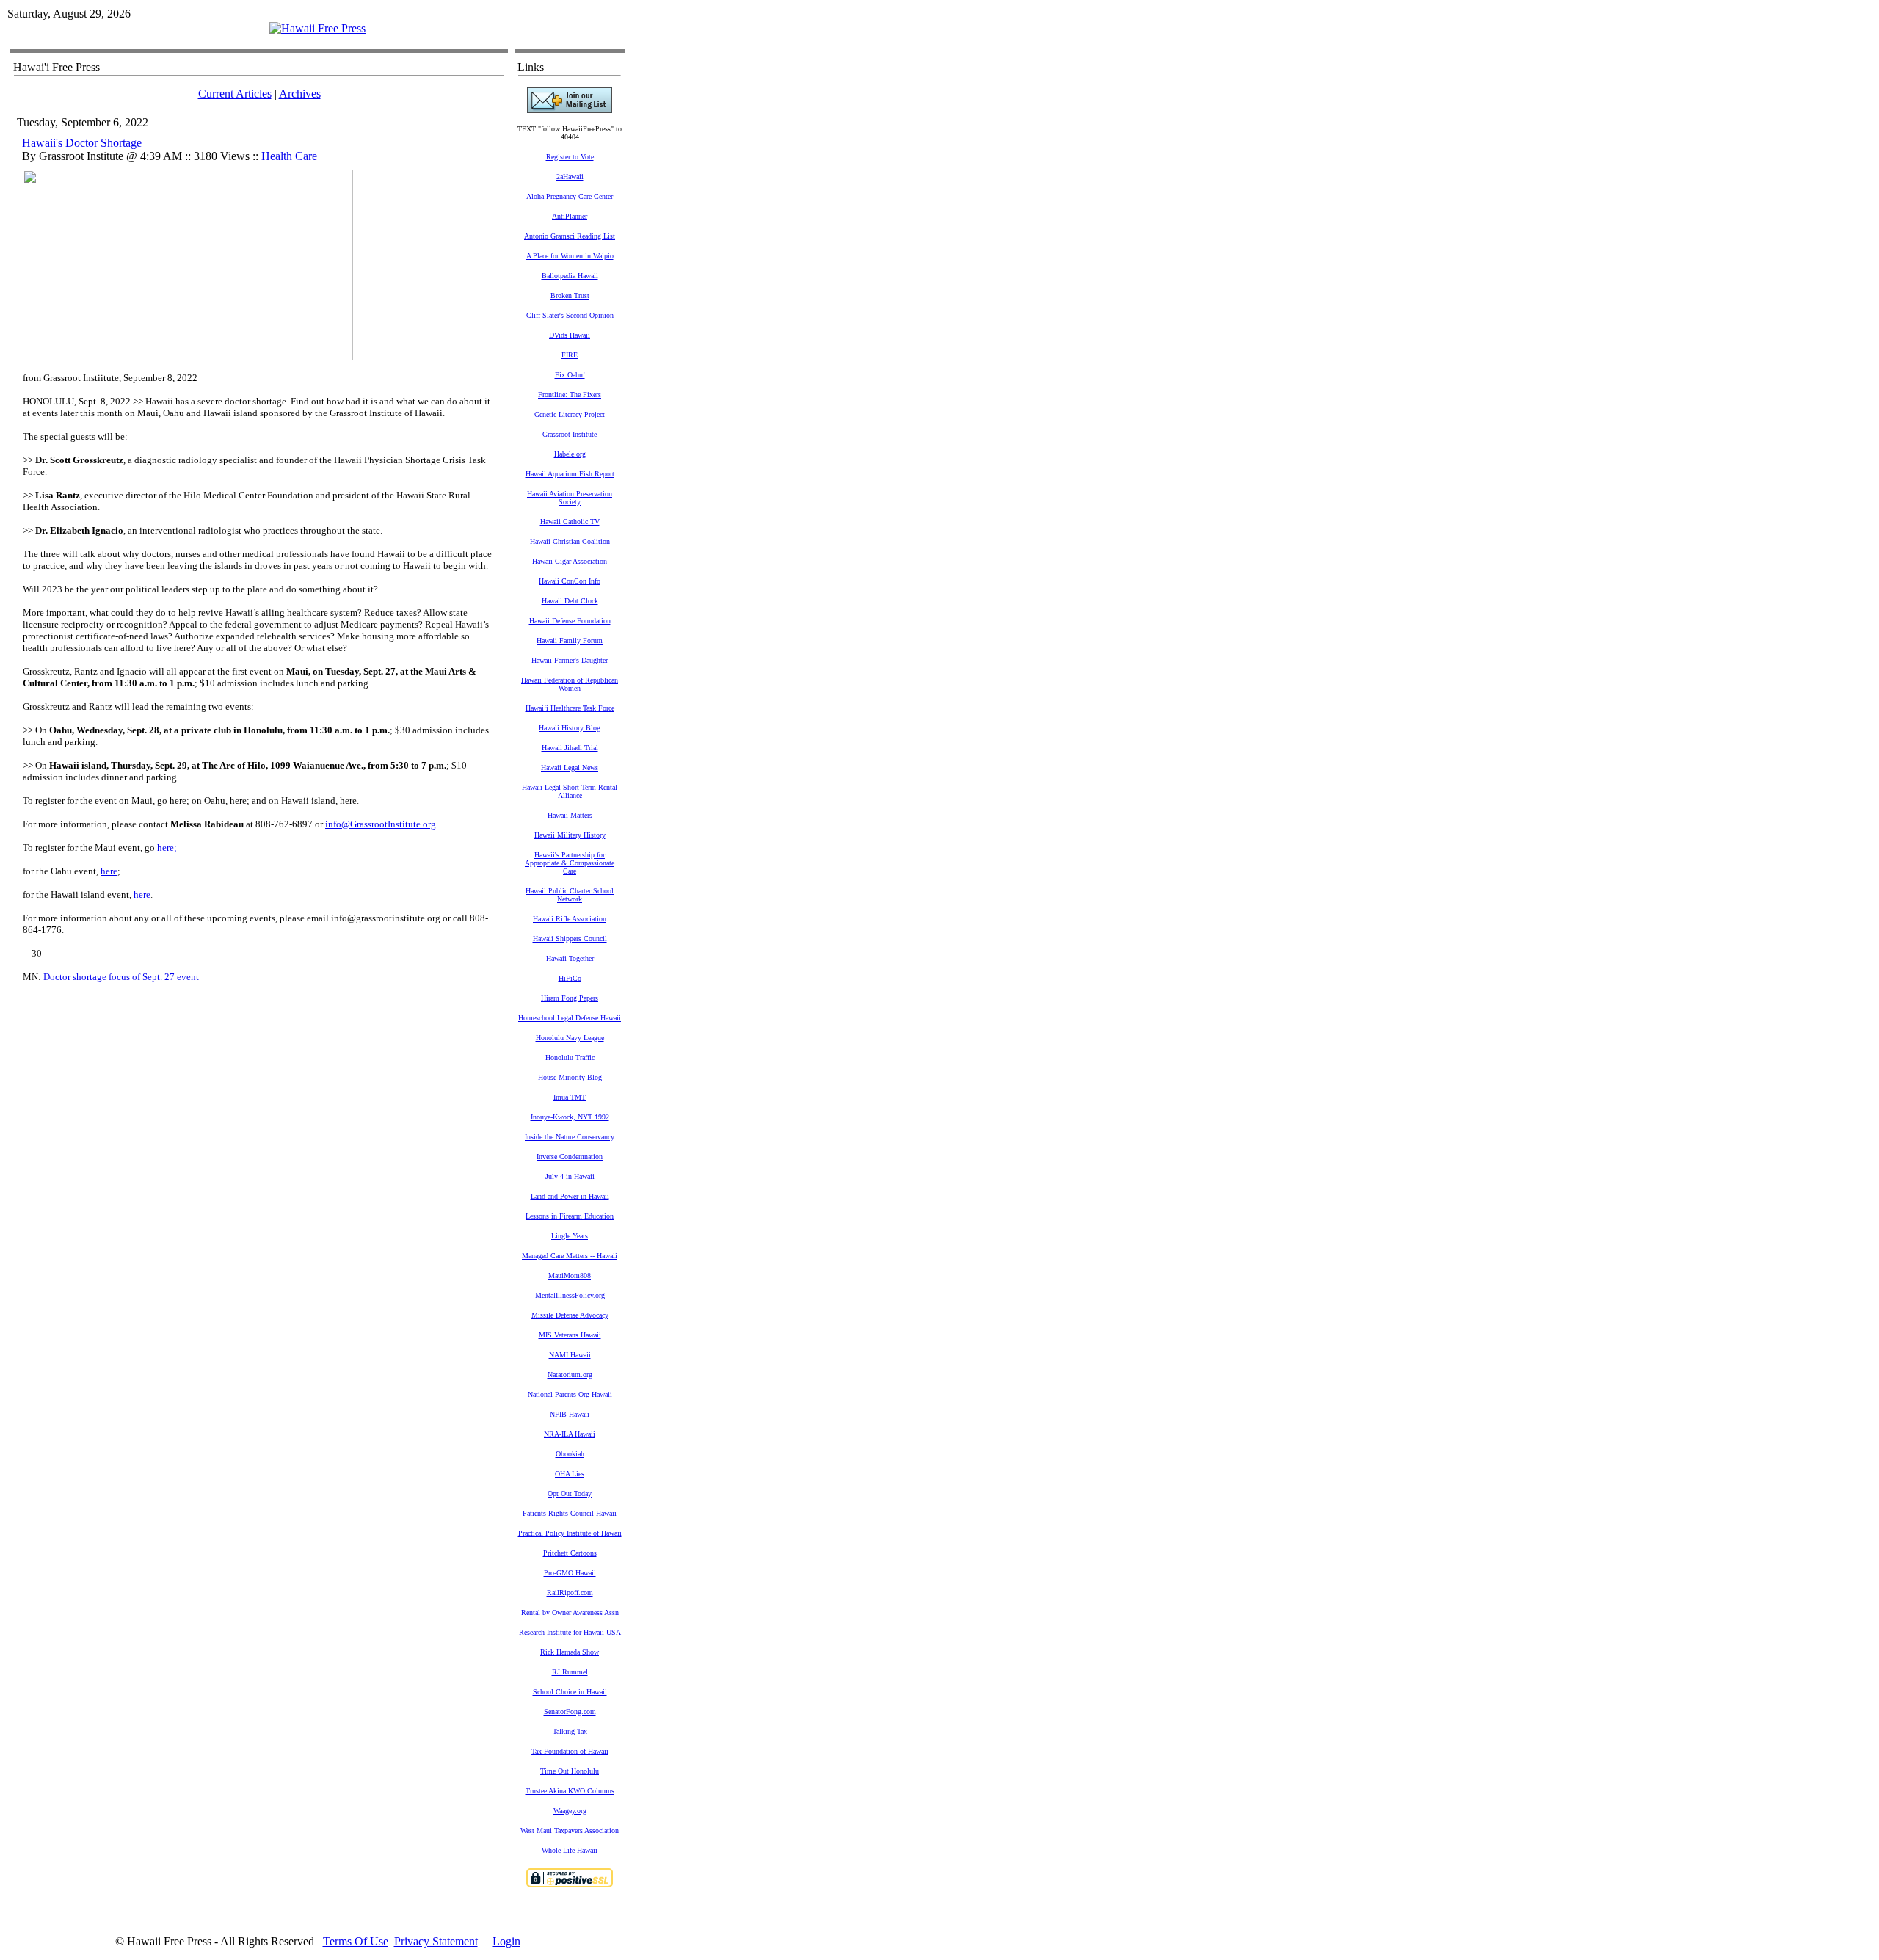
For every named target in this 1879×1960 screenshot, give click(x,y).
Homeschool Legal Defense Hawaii (570, 1018)
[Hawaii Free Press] (317, 28)
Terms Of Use (356, 1941)
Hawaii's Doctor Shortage (82, 143)
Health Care (289, 156)
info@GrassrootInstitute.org (381, 824)
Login (506, 1941)
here (166, 847)
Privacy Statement (436, 1941)
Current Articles (235, 94)
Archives (300, 94)
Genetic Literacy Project (570, 414)
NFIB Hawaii (570, 1414)
